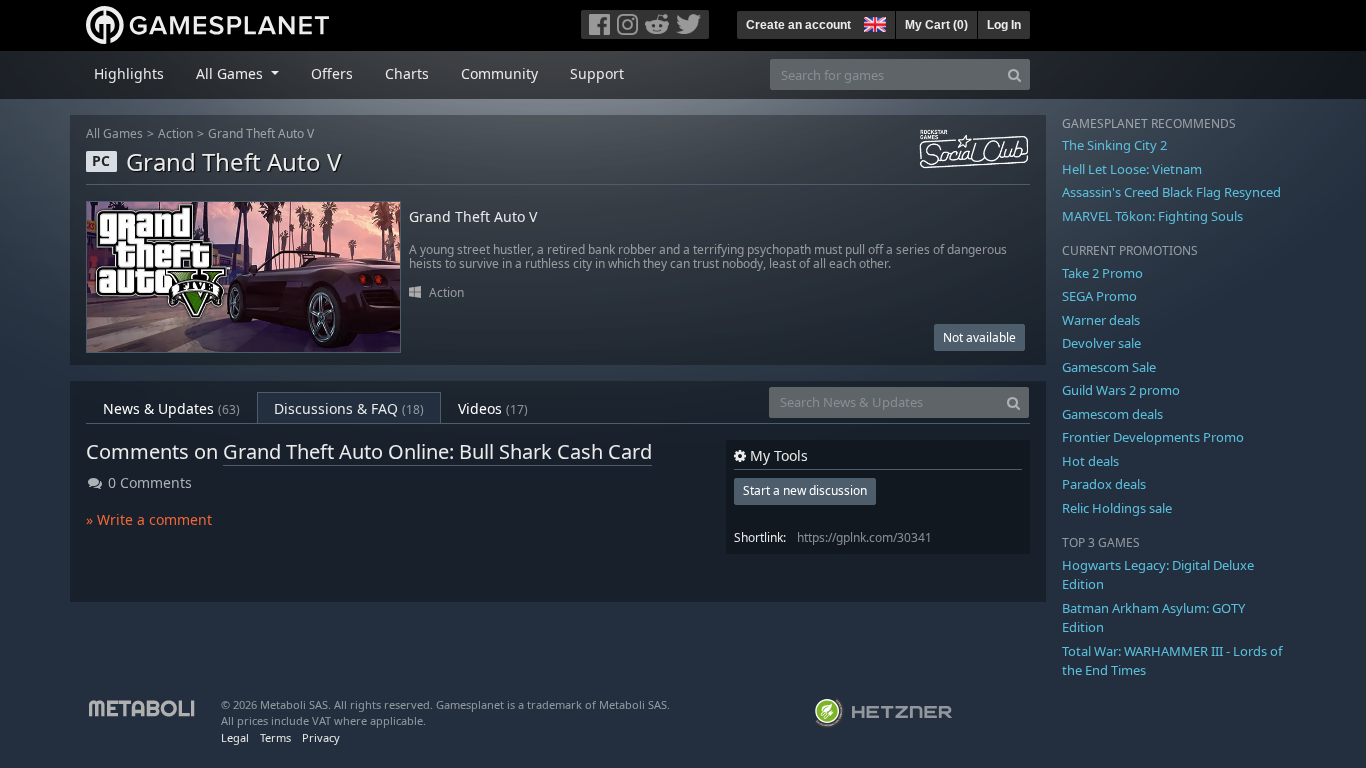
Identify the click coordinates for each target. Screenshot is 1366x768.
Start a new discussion (805, 490)
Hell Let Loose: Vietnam (1132, 169)
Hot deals (1090, 461)
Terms (275, 737)
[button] (873, 22)
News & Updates (171, 408)
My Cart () (936, 25)
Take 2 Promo (1102, 273)
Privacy (321, 737)
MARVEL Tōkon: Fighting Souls (1152, 216)
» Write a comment (149, 519)
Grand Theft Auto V (261, 133)
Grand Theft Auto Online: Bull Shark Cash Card (437, 451)
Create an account (798, 25)
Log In (1004, 25)
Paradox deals (1104, 484)
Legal (235, 737)
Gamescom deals (1112, 414)
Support (597, 73)
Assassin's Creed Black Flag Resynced (1171, 192)
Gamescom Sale (1109, 367)
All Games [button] (231, 73)
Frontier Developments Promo (1153, 437)
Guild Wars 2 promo (1121, 390)
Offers (332, 73)
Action (175, 133)
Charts (407, 73)
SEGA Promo (1099, 296)
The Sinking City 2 (1114, 145)
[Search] (1014, 74)
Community (499, 73)
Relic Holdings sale (1117, 508)
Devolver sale (1101, 343)
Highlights (129, 73)
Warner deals (1101, 320)
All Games (114, 133)
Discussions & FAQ (349, 408)
